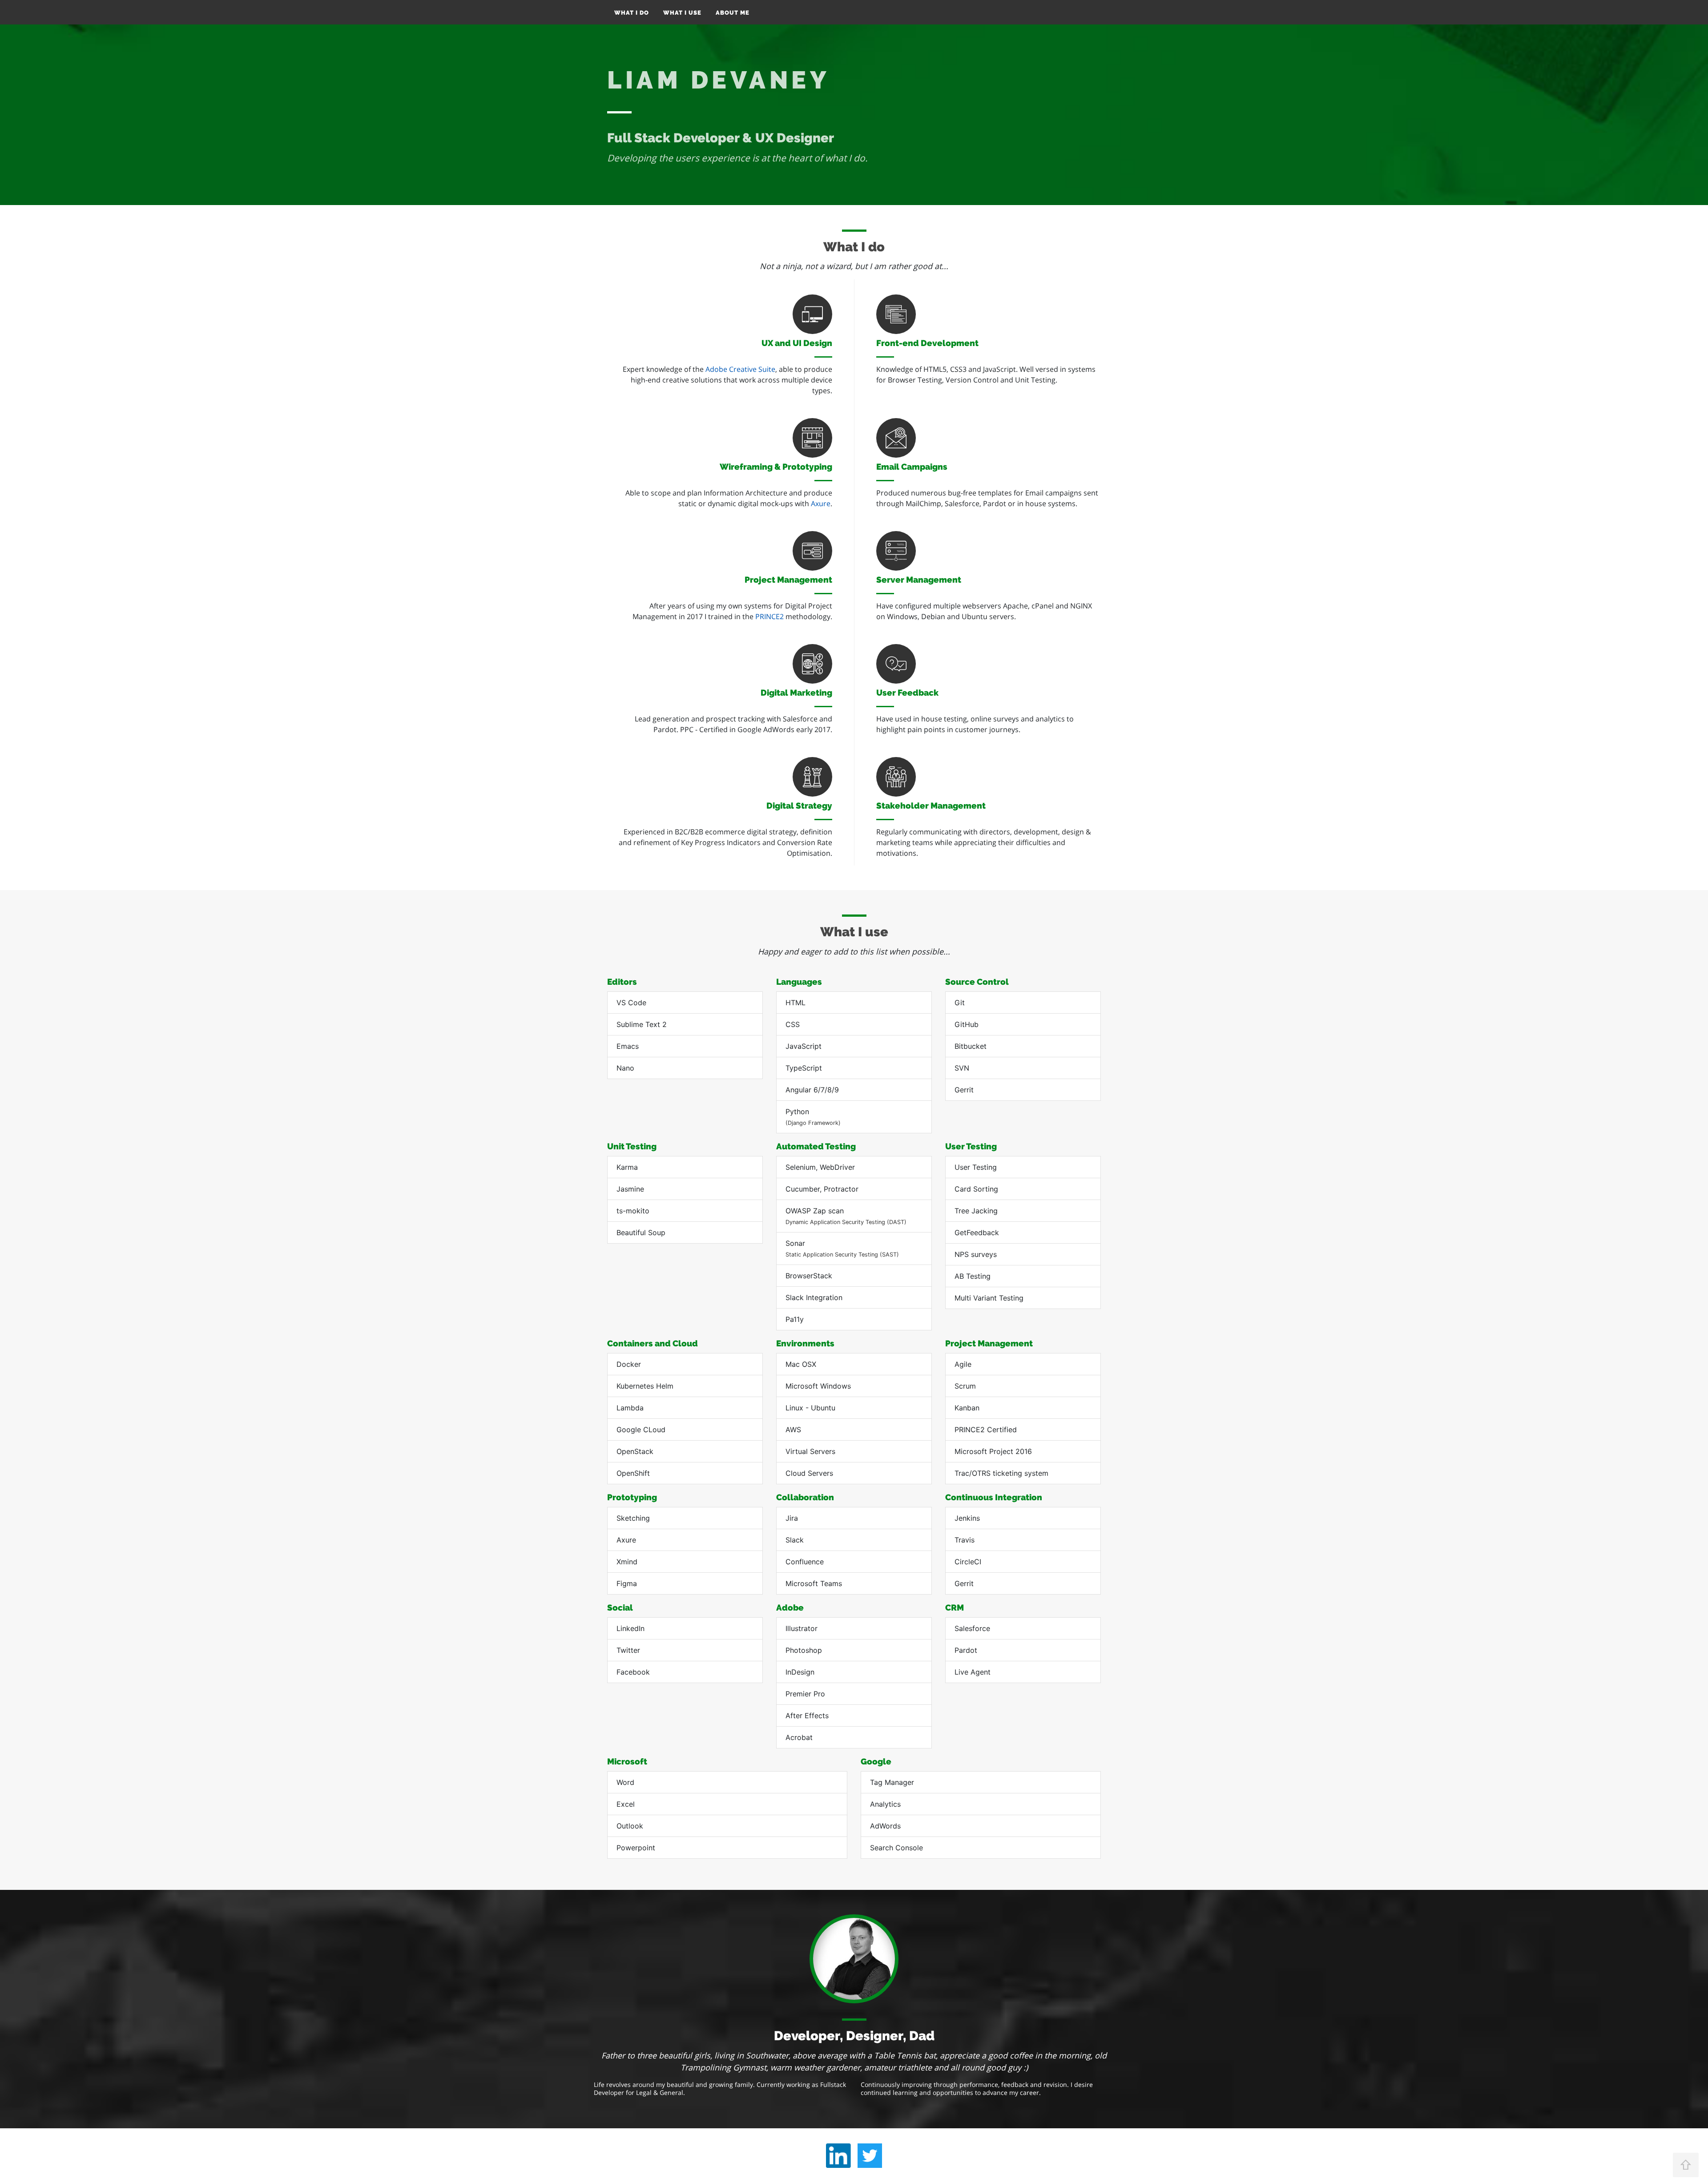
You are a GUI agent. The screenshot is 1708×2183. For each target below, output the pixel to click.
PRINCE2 (769, 616)
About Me (733, 13)
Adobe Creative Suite (740, 369)
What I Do (632, 13)
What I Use (682, 13)
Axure (821, 503)
